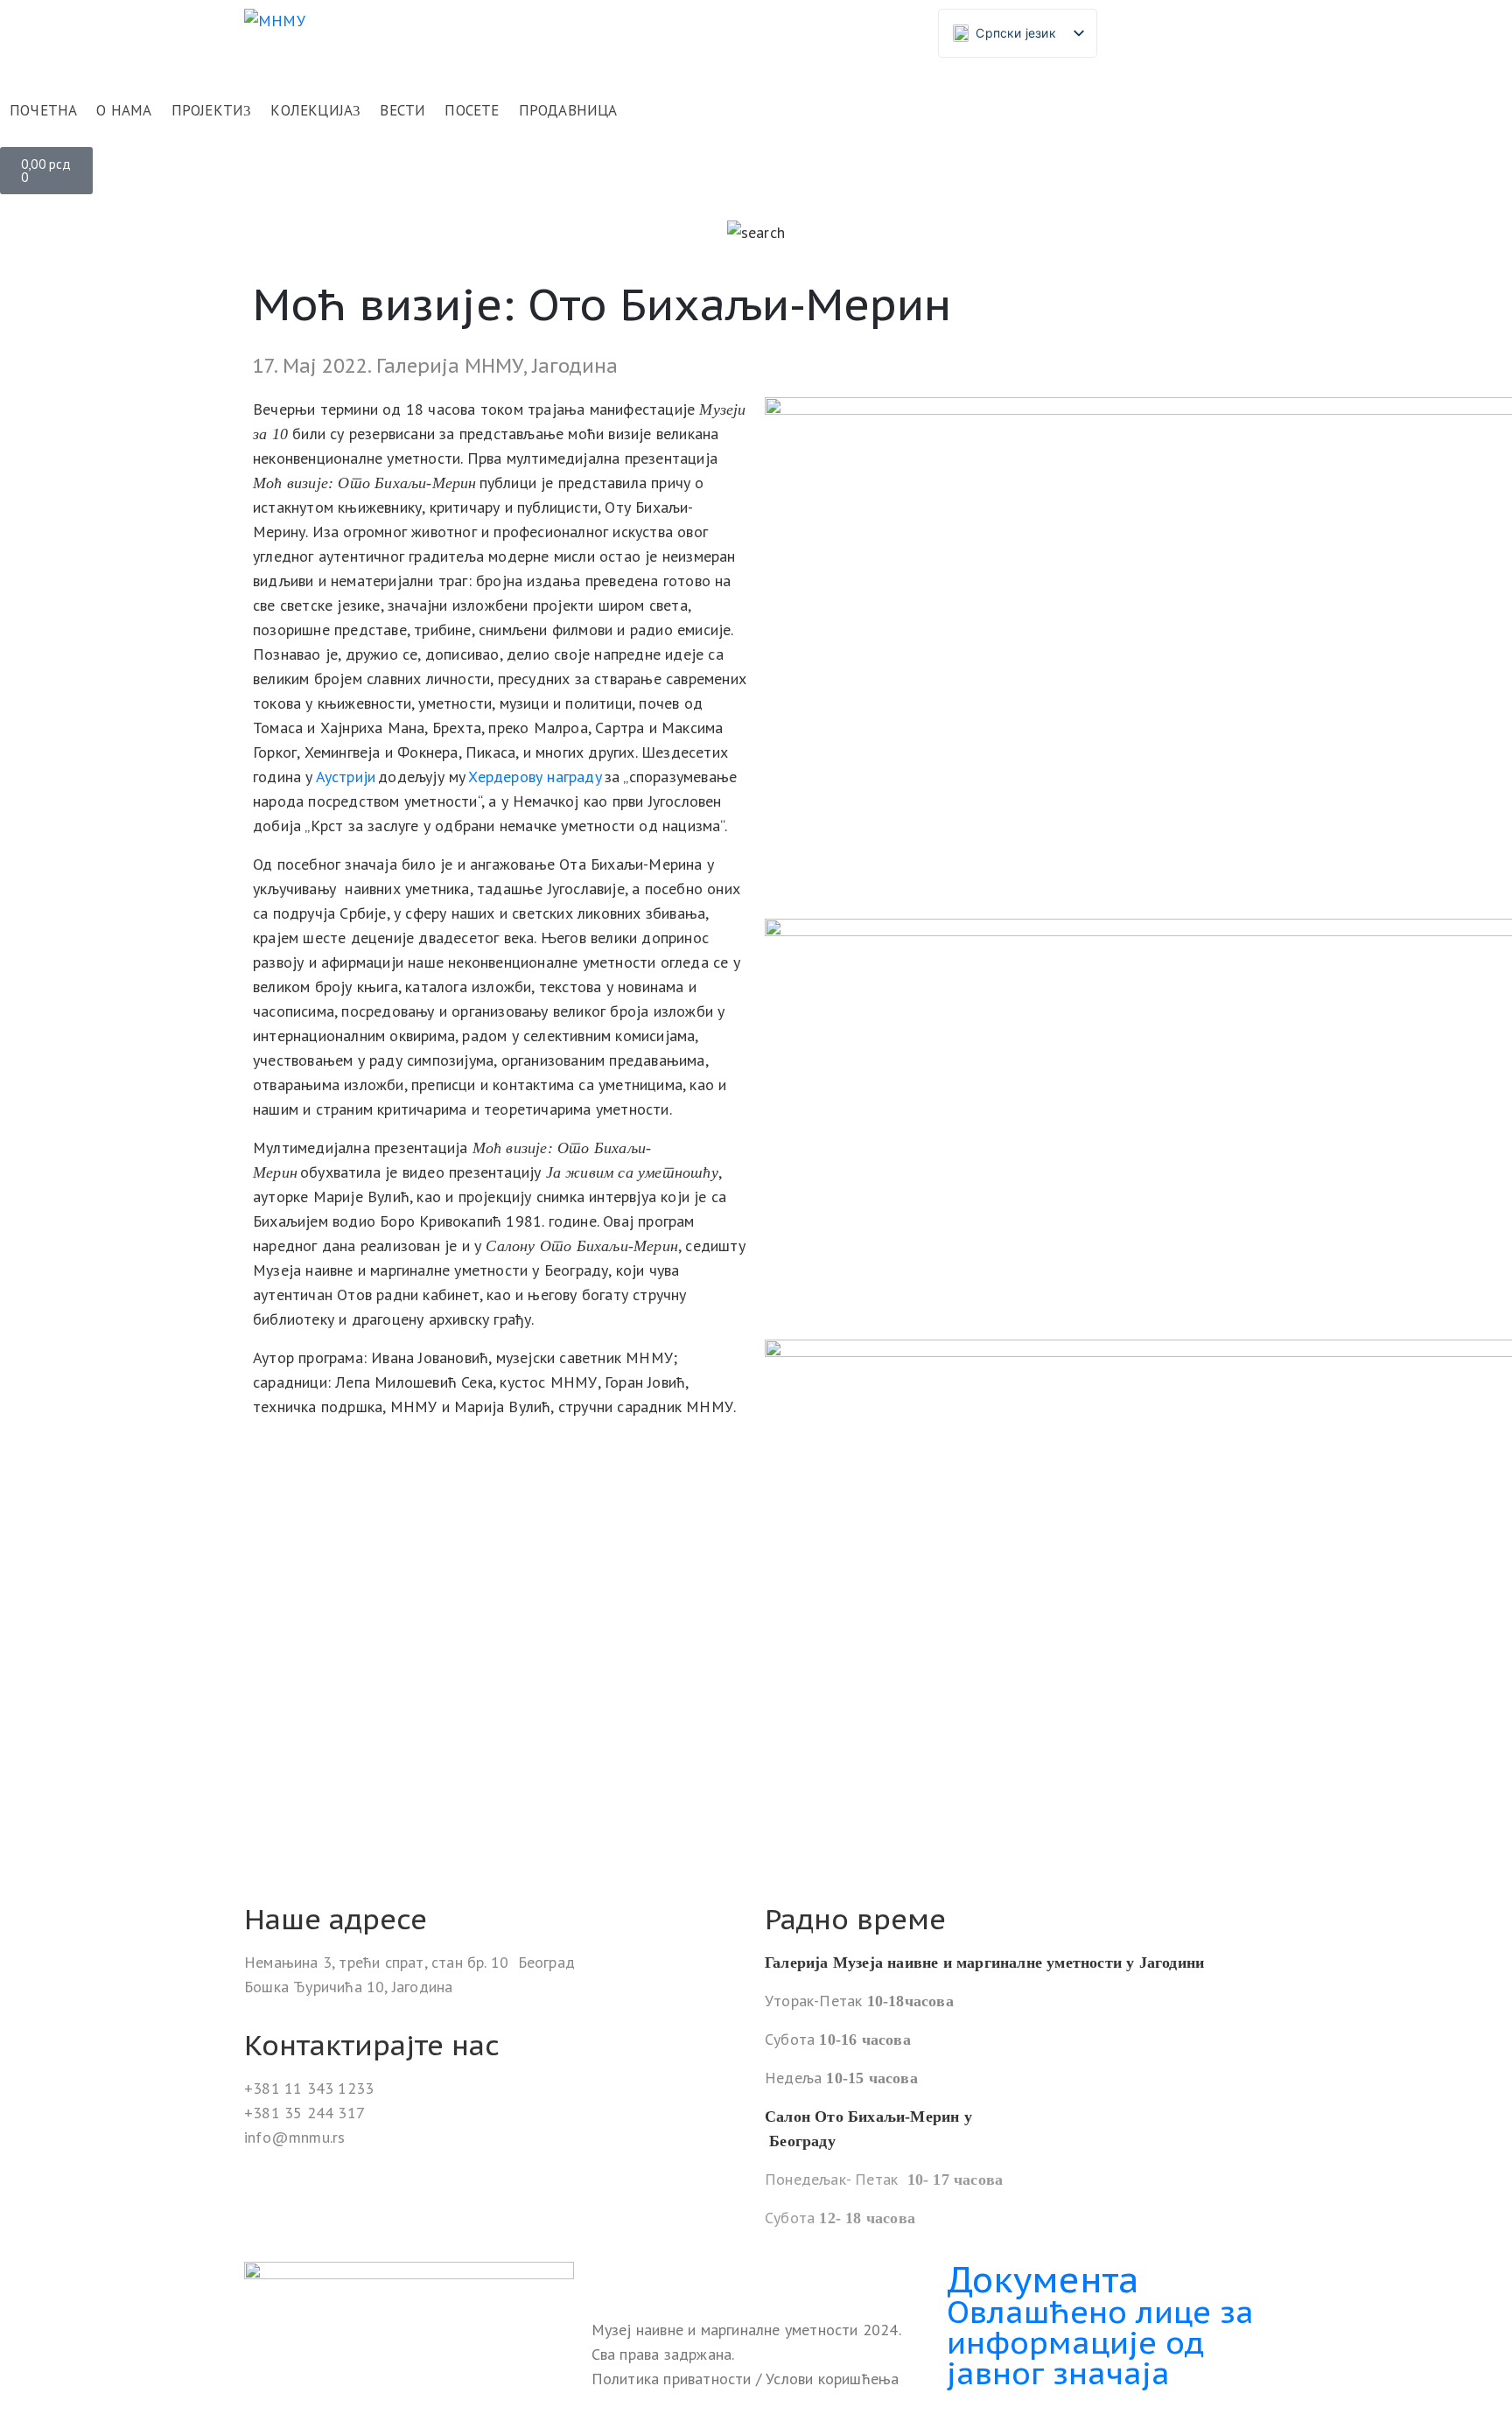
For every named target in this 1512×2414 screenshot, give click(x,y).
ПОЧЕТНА (43, 110)
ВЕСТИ (402, 110)
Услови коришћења (832, 2379)
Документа (1043, 2279)
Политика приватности (674, 2379)
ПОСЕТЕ (472, 110)
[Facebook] (607, 2278)
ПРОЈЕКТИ (208, 110)
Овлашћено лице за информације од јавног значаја (1100, 2342)
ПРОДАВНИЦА (568, 110)
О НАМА (124, 110)
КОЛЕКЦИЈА (311, 110)
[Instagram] (643, 2278)
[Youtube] (679, 2278)
